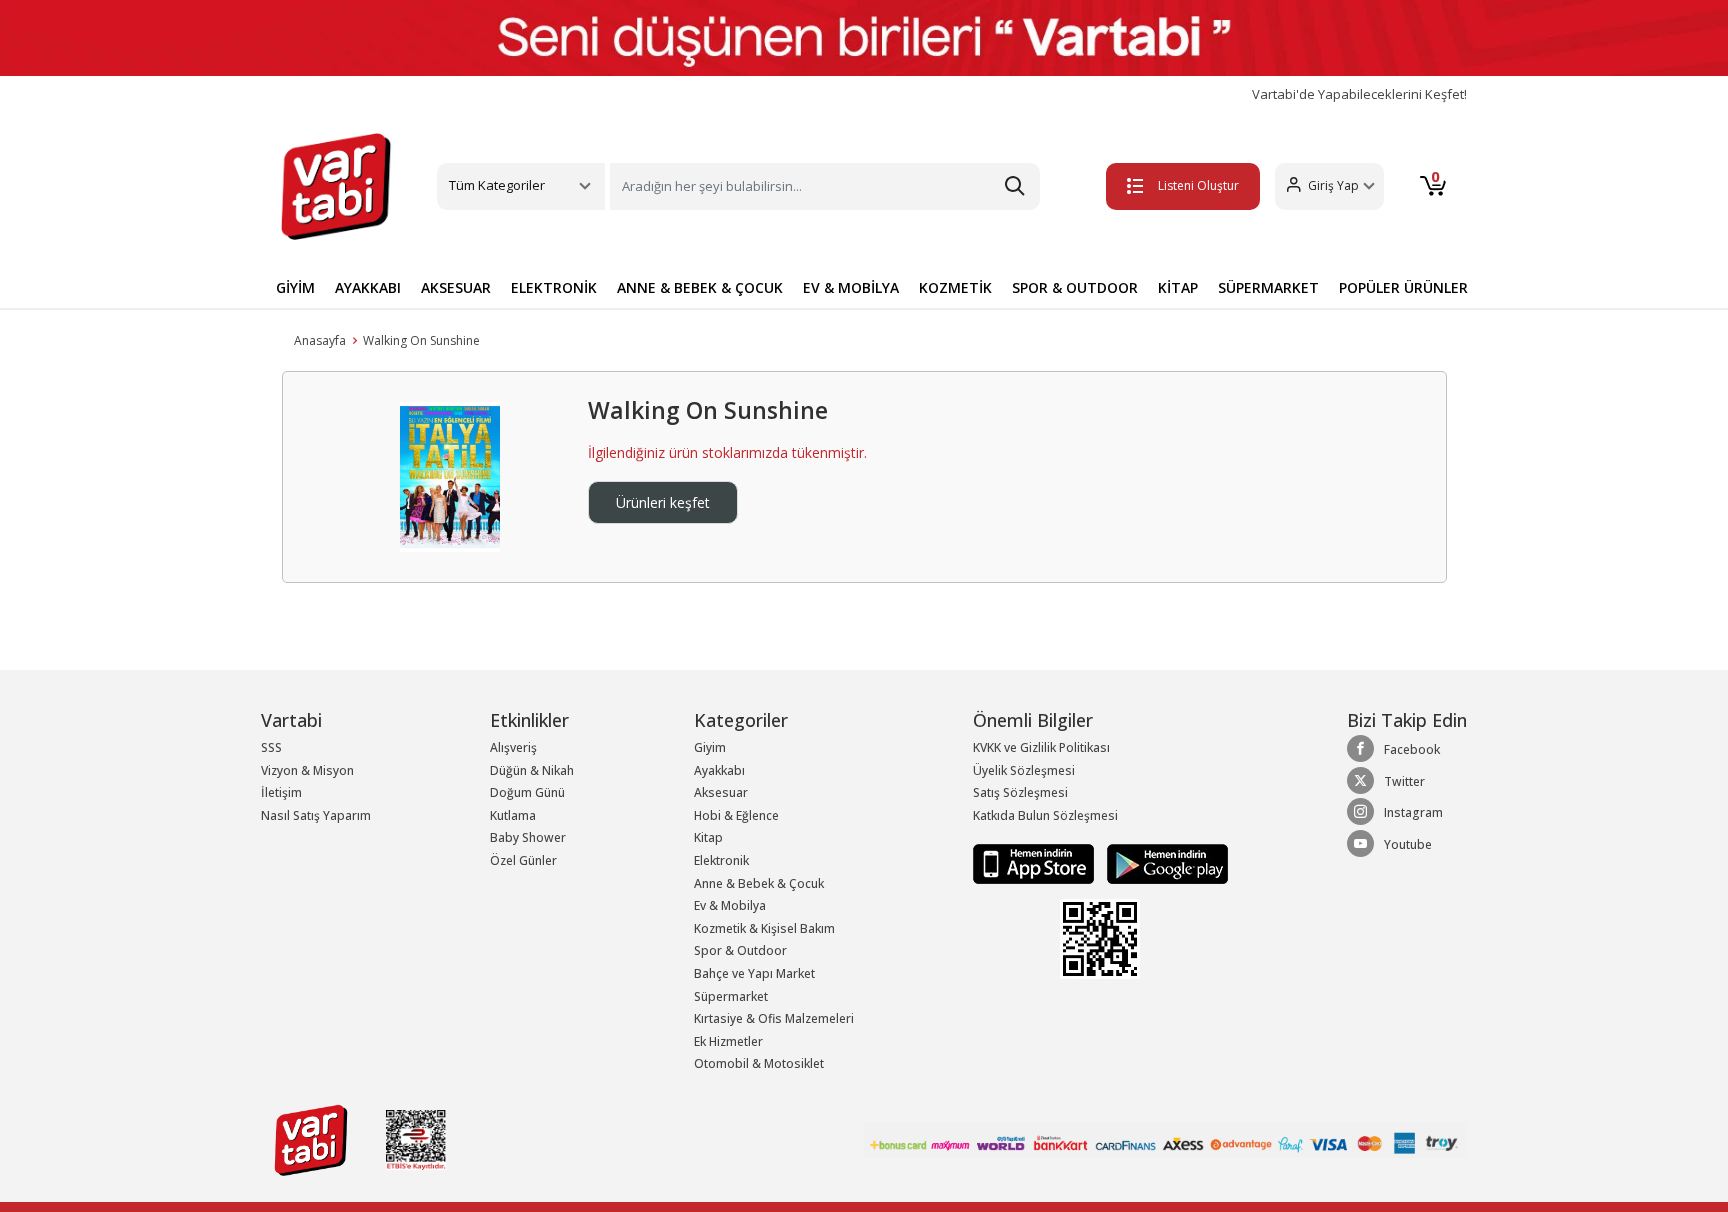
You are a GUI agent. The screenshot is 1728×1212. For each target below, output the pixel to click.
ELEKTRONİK (554, 287)
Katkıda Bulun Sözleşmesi (1045, 815)
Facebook (1412, 749)
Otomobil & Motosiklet (759, 1063)
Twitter (1404, 781)
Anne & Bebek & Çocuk (759, 883)
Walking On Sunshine (421, 340)
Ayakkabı (719, 770)
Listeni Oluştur (1198, 185)
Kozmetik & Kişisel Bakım (764, 928)
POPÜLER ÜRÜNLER (1403, 287)
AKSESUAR (456, 287)
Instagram (1413, 812)
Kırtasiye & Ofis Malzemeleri (774, 1018)
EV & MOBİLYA (851, 287)
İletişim (281, 792)
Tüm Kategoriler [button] (497, 185)
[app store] (1035, 863)
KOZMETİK (955, 287)
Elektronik (721, 860)
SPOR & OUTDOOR (1075, 287)
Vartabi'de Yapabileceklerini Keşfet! (1359, 94)
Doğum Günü (527, 792)
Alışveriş (513, 747)
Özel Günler (523, 860)
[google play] (1162, 863)
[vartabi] (336, 186)
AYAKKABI (368, 287)
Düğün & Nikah (532, 770)
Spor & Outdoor (740, 950)
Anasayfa (320, 340)
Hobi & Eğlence (736, 815)
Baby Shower (528, 837)
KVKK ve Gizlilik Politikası (1041, 747)
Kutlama (513, 815)
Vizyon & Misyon (307, 770)
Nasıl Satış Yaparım (316, 815)
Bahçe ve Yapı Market (754, 973)
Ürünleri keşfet (663, 502)
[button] (1329, 186)
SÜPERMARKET (1268, 287)
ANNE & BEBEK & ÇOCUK (700, 287)
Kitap (708, 837)
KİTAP (1178, 287)
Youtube (1408, 844)
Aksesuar (721, 792)
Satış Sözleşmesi (1020, 792)
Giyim (710, 747)
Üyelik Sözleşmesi (1024, 770)
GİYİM (295, 287)
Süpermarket (731, 996)
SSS (271, 747)
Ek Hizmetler (728, 1041)
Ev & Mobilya (730, 905)
